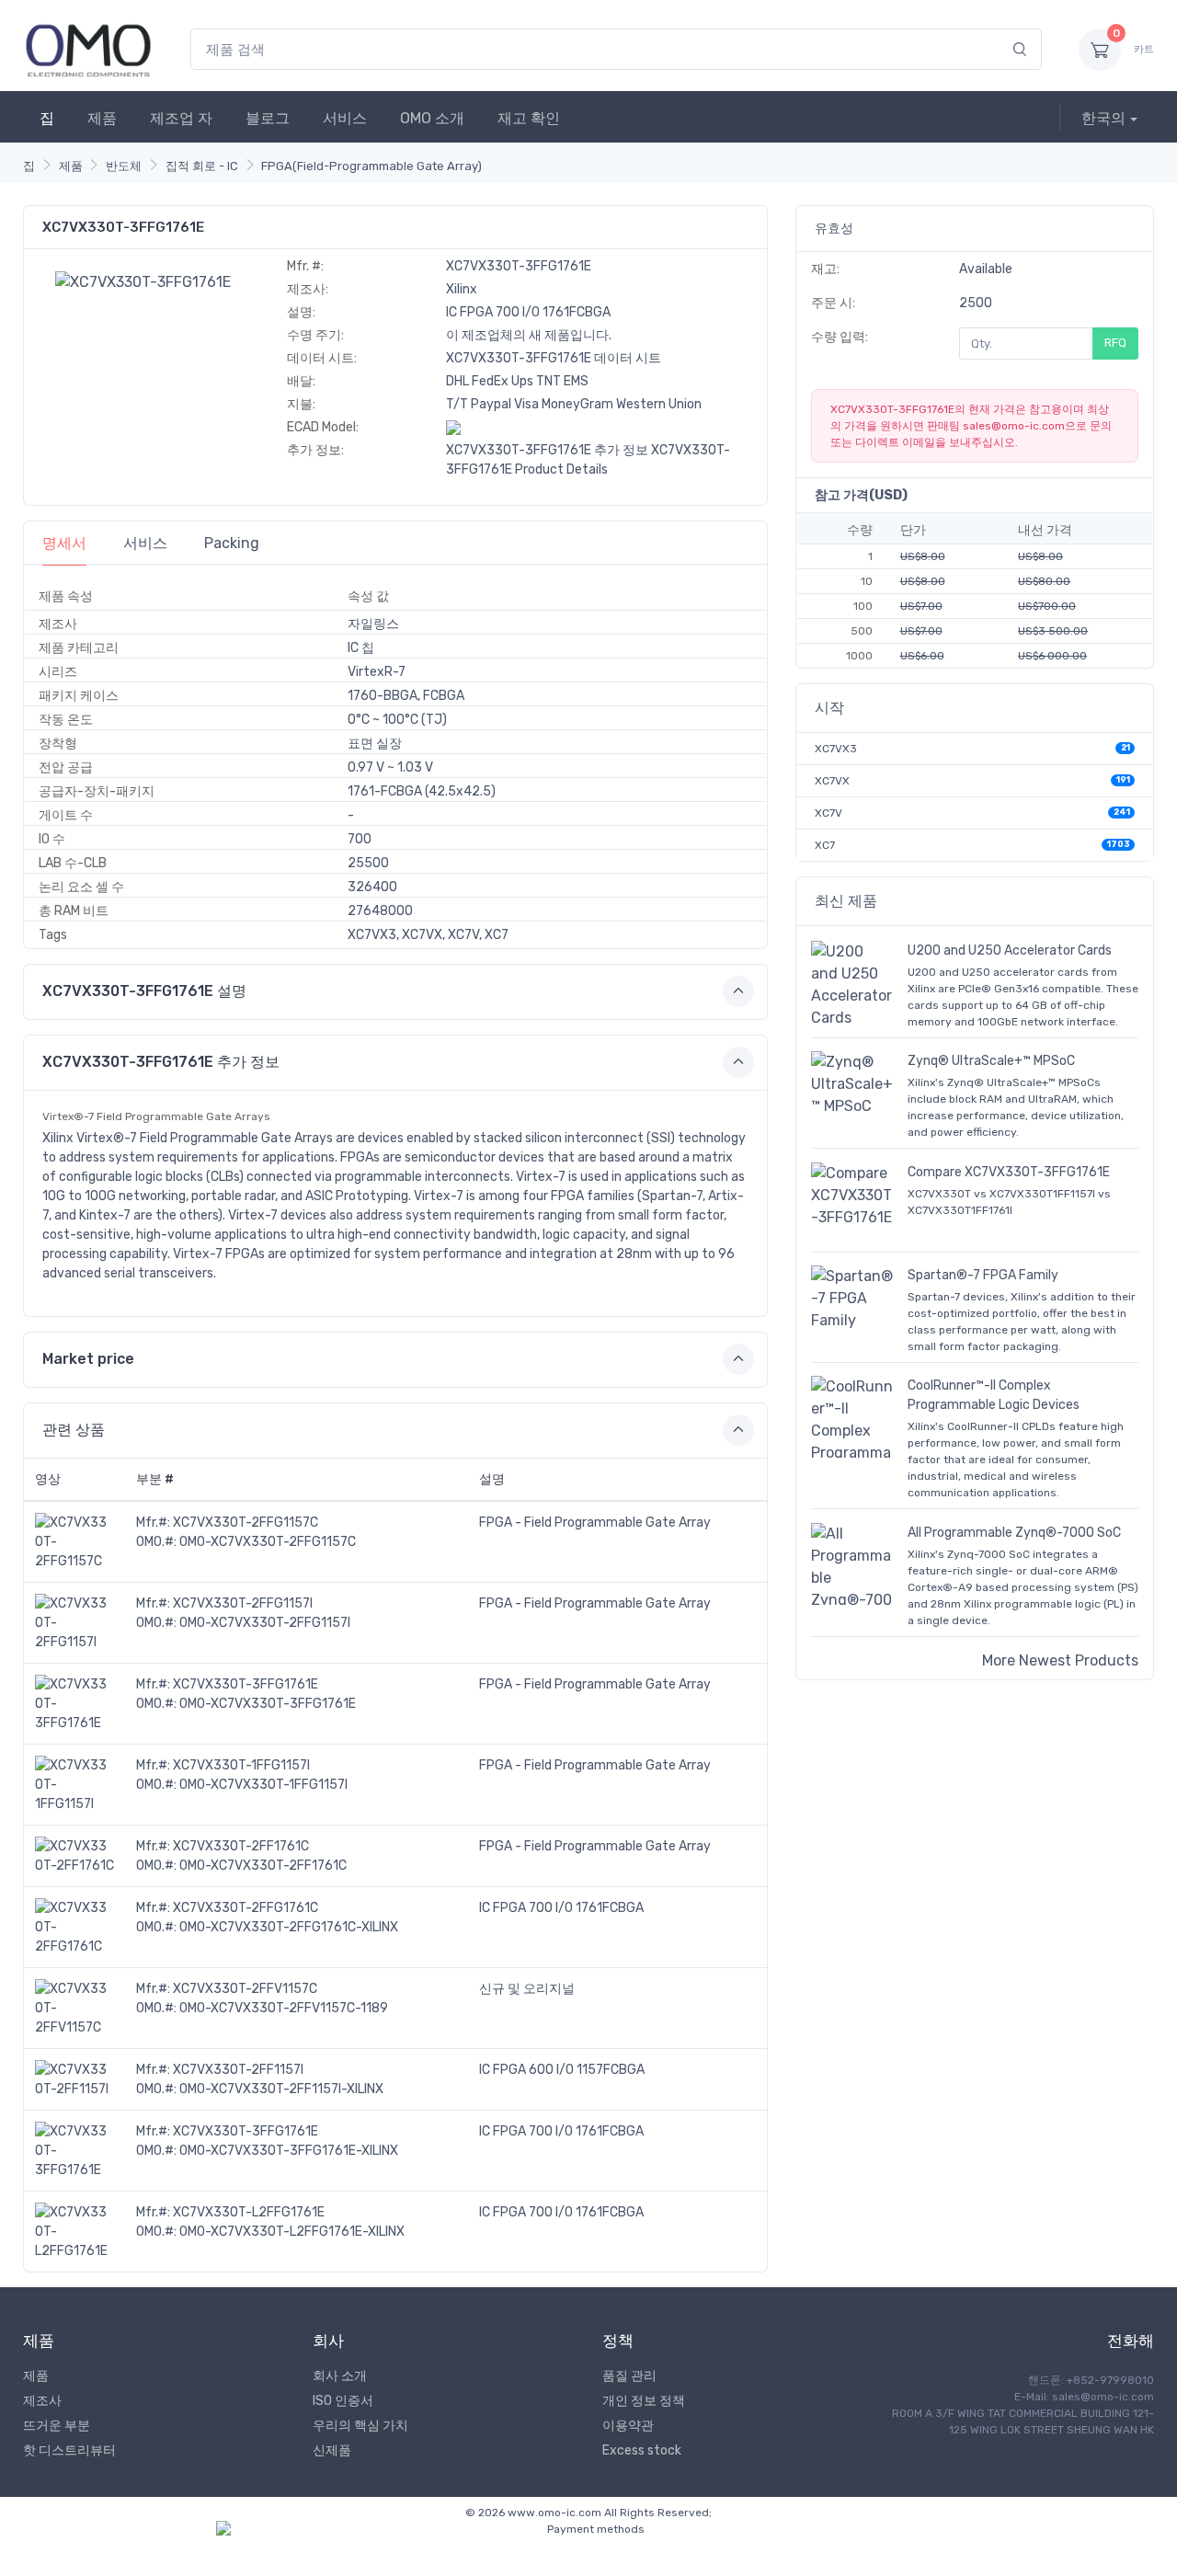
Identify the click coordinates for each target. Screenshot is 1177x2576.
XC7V (828, 813)
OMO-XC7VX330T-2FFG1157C (268, 1542)
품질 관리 (629, 2376)
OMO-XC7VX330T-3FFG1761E (268, 1704)
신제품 (332, 2450)
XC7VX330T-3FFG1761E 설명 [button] (144, 991)
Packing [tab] (232, 543)
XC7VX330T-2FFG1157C (246, 1523)
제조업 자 (181, 118)
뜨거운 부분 (57, 2426)
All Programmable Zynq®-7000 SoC (1014, 1533)
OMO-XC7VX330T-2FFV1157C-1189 (284, 2008)
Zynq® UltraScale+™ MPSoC (991, 1061)
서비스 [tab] (145, 543)
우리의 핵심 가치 (360, 2426)
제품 (102, 118)
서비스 (345, 118)
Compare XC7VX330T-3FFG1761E (1009, 1172)
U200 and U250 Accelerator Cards (1010, 950)
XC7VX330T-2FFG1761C (246, 1908)
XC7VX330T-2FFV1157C (245, 1989)
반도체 (124, 166)
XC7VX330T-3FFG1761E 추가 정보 (547, 450)
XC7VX (832, 781)
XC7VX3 (836, 749)
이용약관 (628, 2426)
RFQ (1115, 343)
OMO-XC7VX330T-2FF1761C (263, 1866)
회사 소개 (340, 2376)
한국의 (1103, 118)
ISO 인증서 (343, 2401)
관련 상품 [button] (74, 1430)
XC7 (825, 845)
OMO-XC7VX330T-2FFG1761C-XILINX (289, 1927)
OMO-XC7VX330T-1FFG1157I (263, 1785)
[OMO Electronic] (88, 49)
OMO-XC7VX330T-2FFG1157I (265, 1623)
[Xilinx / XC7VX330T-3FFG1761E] (143, 281)
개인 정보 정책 (644, 2401)
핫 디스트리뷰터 (69, 2450)
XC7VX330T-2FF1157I (238, 2070)
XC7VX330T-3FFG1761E (246, 1684)
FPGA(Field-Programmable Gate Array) (371, 166)
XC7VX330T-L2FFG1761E (249, 2212)
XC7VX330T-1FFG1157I (241, 1765)
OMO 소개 (432, 118)
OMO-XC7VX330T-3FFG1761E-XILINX (289, 2151)
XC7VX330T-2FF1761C (241, 1846)
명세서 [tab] (64, 543)
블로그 (268, 118)
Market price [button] (88, 1359)
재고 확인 (529, 118)
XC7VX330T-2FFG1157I (243, 1603)
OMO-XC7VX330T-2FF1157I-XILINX (281, 2089)
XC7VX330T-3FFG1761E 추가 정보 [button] (161, 1062)
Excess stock (642, 2450)
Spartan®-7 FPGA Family (983, 1275)
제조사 (42, 2401)
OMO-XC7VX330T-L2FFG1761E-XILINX (292, 2232)
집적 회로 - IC (202, 166)
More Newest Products (1060, 1660)
